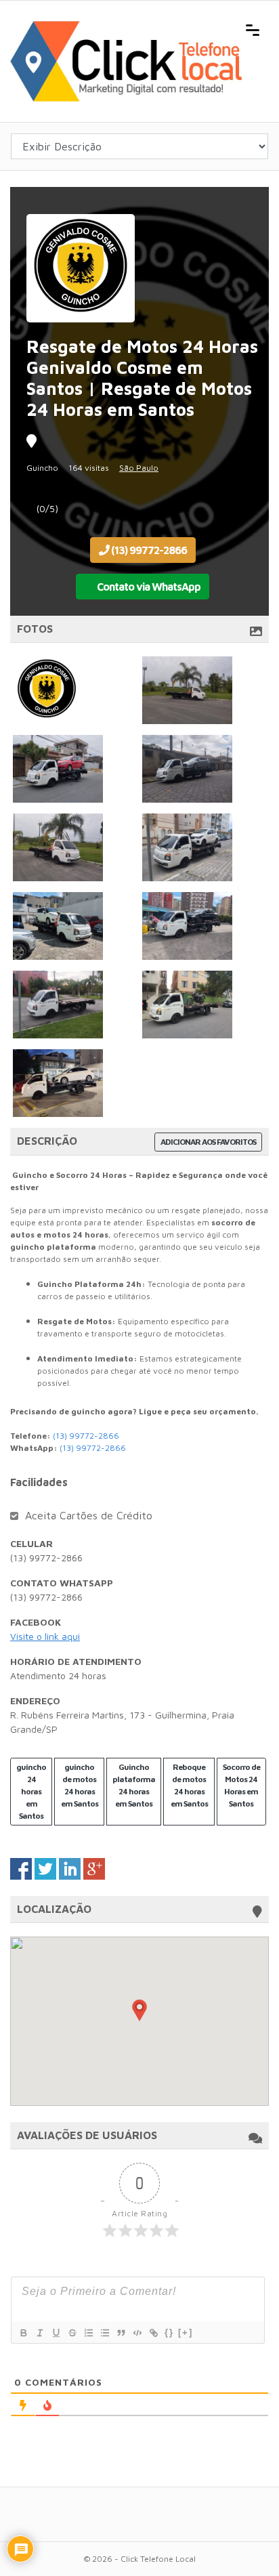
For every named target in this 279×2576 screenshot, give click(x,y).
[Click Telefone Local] (126, 28)
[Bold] (23, 2333)
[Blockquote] (121, 2333)
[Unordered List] (104, 2333)
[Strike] (72, 2333)
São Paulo (139, 468)
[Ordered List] (88, 2333)
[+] (186, 2332)
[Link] (153, 2333)
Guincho (42, 468)
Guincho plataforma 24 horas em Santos (134, 1785)
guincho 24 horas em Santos (31, 1791)
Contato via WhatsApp (148, 587)
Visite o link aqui (45, 1636)
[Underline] (56, 2333)
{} (169, 2332)
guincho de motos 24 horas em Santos (80, 1785)
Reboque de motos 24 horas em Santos (189, 1785)
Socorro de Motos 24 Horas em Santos (241, 1785)
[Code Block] (137, 2333)
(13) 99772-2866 (148, 550)
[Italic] (39, 2333)
